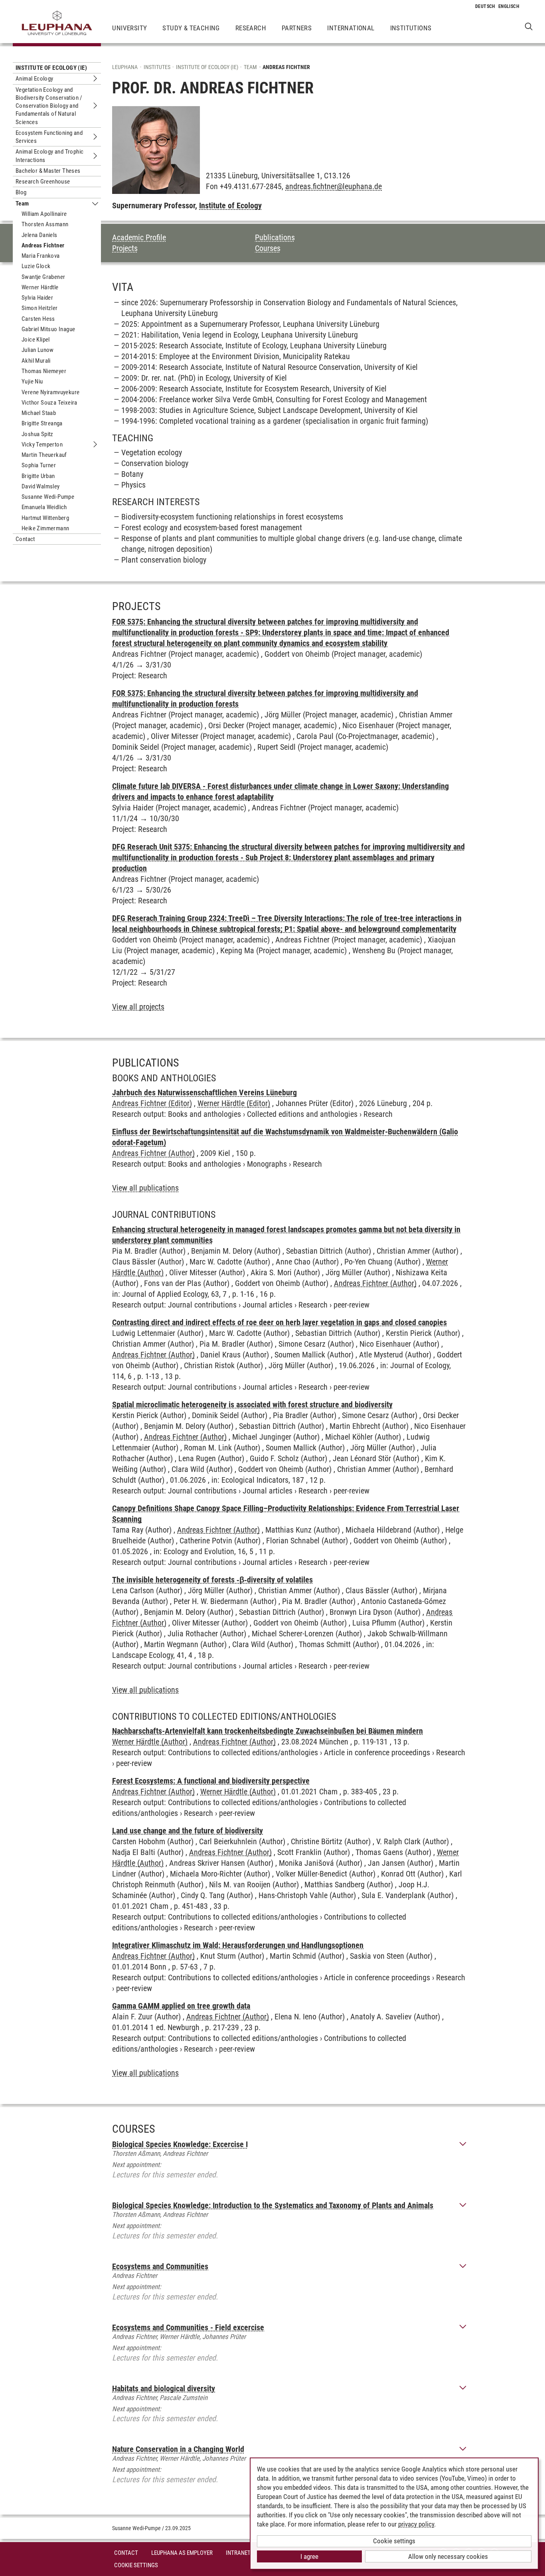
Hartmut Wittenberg (45, 518)
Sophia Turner (39, 465)
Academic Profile (139, 237)
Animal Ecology (35, 79)
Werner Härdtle (40, 287)
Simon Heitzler (40, 308)
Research (251, 28)
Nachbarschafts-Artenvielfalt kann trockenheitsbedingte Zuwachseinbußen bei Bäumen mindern (268, 1731)
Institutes (157, 67)
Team (22, 203)
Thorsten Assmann (45, 224)
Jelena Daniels (39, 235)
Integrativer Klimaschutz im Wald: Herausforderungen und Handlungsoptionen (238, 1945)
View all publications (145, 1188)
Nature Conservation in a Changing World (178, 2449)
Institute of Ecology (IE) (51, 68)
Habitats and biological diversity (164, 2388)
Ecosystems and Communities (160, 2266)
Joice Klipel (36, 340)
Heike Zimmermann (45, 528)
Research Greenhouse (43, 182)
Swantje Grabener (43, 277)
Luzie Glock (36, 266)
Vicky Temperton (42, 444)
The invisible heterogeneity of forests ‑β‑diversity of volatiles (212, 1580)
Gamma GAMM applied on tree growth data (181, 2006)
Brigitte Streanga (42, 423)
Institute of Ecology (230, 205)
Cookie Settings (136, 2565)
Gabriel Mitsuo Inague (48, 329)
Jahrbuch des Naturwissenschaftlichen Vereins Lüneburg (204, 1092)
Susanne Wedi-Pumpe (48, 497)
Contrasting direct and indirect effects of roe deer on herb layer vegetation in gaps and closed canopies (279, 1322)
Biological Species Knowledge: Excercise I (180, 2144)
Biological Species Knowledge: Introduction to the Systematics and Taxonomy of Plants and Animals (273, 2205)
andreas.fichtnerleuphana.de (334, 186)
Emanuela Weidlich (44, 507)
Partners (297, 28)
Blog (21, 192)
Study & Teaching (191, 28)
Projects (125, 248)
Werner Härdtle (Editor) (234, 1103)
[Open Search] (529, 26)
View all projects (138, 1007)
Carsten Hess (38, 319)
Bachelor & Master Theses (48, 171)
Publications (275, 237)
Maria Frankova (41, 256)
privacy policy (416, 2524)
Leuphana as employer (182, 2553)
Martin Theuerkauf (44, 455)
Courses (268, 248)
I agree (309, 2556)
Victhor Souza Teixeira (49, 403)
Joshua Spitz (38, 434)
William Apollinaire (44, 214)
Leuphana (125, 67)
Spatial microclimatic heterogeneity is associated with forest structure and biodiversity (252, 1405)
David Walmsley (41, 486)
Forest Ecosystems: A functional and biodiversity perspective (211, 1781)
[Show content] (463, 2144)
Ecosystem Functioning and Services (49, 137)
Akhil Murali (36, 361)
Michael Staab (39, 413)
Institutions (411, 28)
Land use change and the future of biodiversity (188, 1831)
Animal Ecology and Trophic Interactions (49, 156)
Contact (25, 539)
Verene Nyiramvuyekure (50, 392)
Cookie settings (394, 2541)
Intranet (238, 2553)
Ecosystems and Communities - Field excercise (188, 2327)
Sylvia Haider (37, 298)
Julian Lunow (38, 350)
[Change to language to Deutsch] (485, 6)
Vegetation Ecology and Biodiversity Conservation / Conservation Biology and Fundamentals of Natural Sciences (49, 106)
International (351, 28)
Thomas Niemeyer (44, 371)
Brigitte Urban (38, 476)
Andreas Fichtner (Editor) (152, 1103)
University (129, 28)
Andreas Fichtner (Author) (153, 1153)
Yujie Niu (32, 381)
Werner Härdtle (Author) (150, 1742)
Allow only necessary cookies (448, 2556)
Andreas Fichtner (43, 245)
